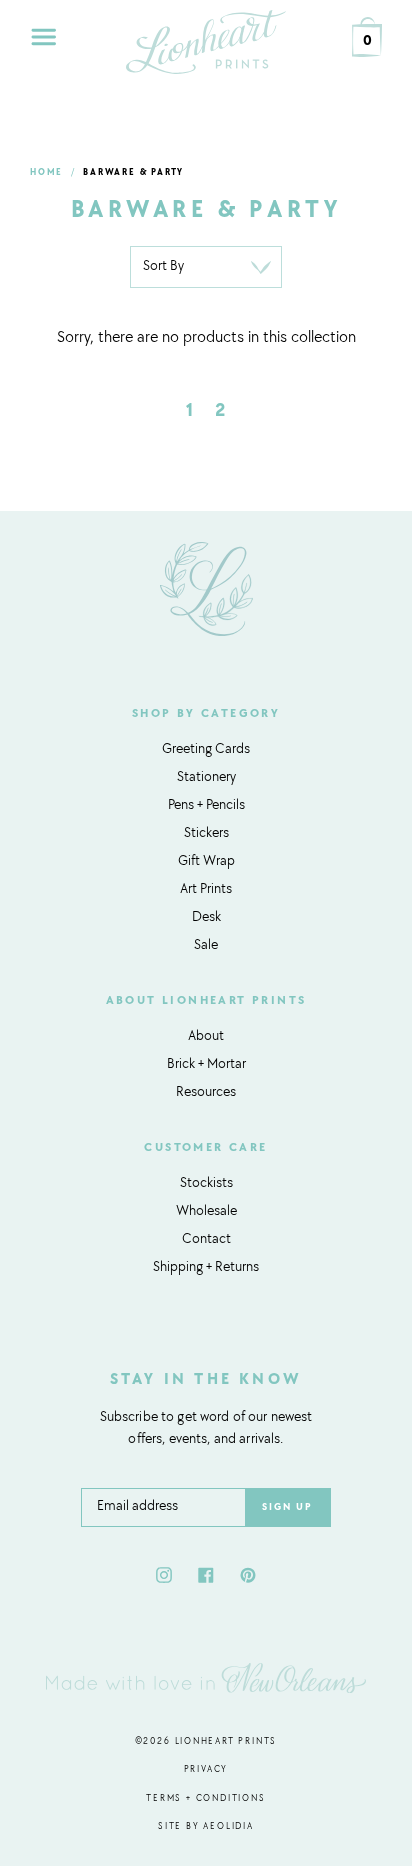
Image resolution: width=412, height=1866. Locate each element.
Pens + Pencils (206, 806)
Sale (206, 946)
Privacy (206, 1769)
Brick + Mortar (206, 1065)
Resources (206, 1093)
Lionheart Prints (226, 1741)
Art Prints (206, 890)
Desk (206, 918)
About (206, 1037)
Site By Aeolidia (206, 1826)
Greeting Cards (206, 750)
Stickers (206, 834)
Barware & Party (133, 172)
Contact (206, 1240)
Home (46, 172)
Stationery (206, 778)
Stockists (206, 1184)
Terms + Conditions (205, 1798)
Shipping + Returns (206, 1268)
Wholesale (206, 1212)
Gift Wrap (206, 862)
